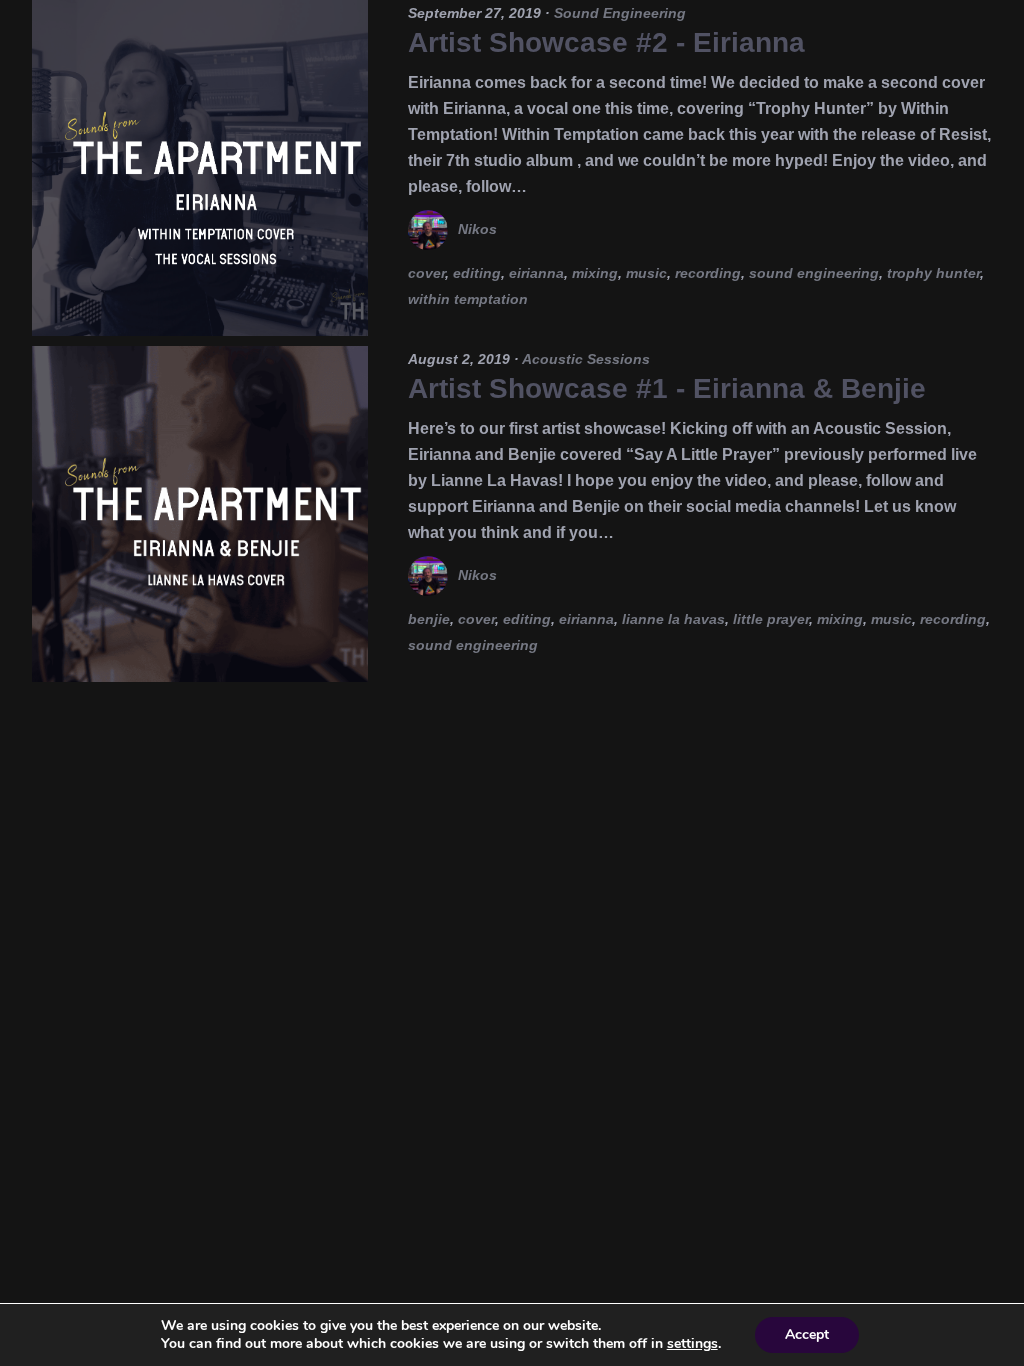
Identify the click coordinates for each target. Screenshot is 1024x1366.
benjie (429, 619)
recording (708, 273)
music (646, 273)
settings (692, 1344)
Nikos (477, 229)
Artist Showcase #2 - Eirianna (606, 42)
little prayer (771, 619)
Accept (807, 1334)
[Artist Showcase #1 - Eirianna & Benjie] (200, 514)
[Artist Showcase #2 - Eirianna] (200, 168)
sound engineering (814, 273)
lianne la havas (673, 619)
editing (477, 273)
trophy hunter (933, 273)
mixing (595, 273)
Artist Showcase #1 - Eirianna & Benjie (667, 388)
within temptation (468, 299)
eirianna (536, 273)
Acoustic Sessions (586, 359)
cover (426, 273)
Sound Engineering (620, 13)
